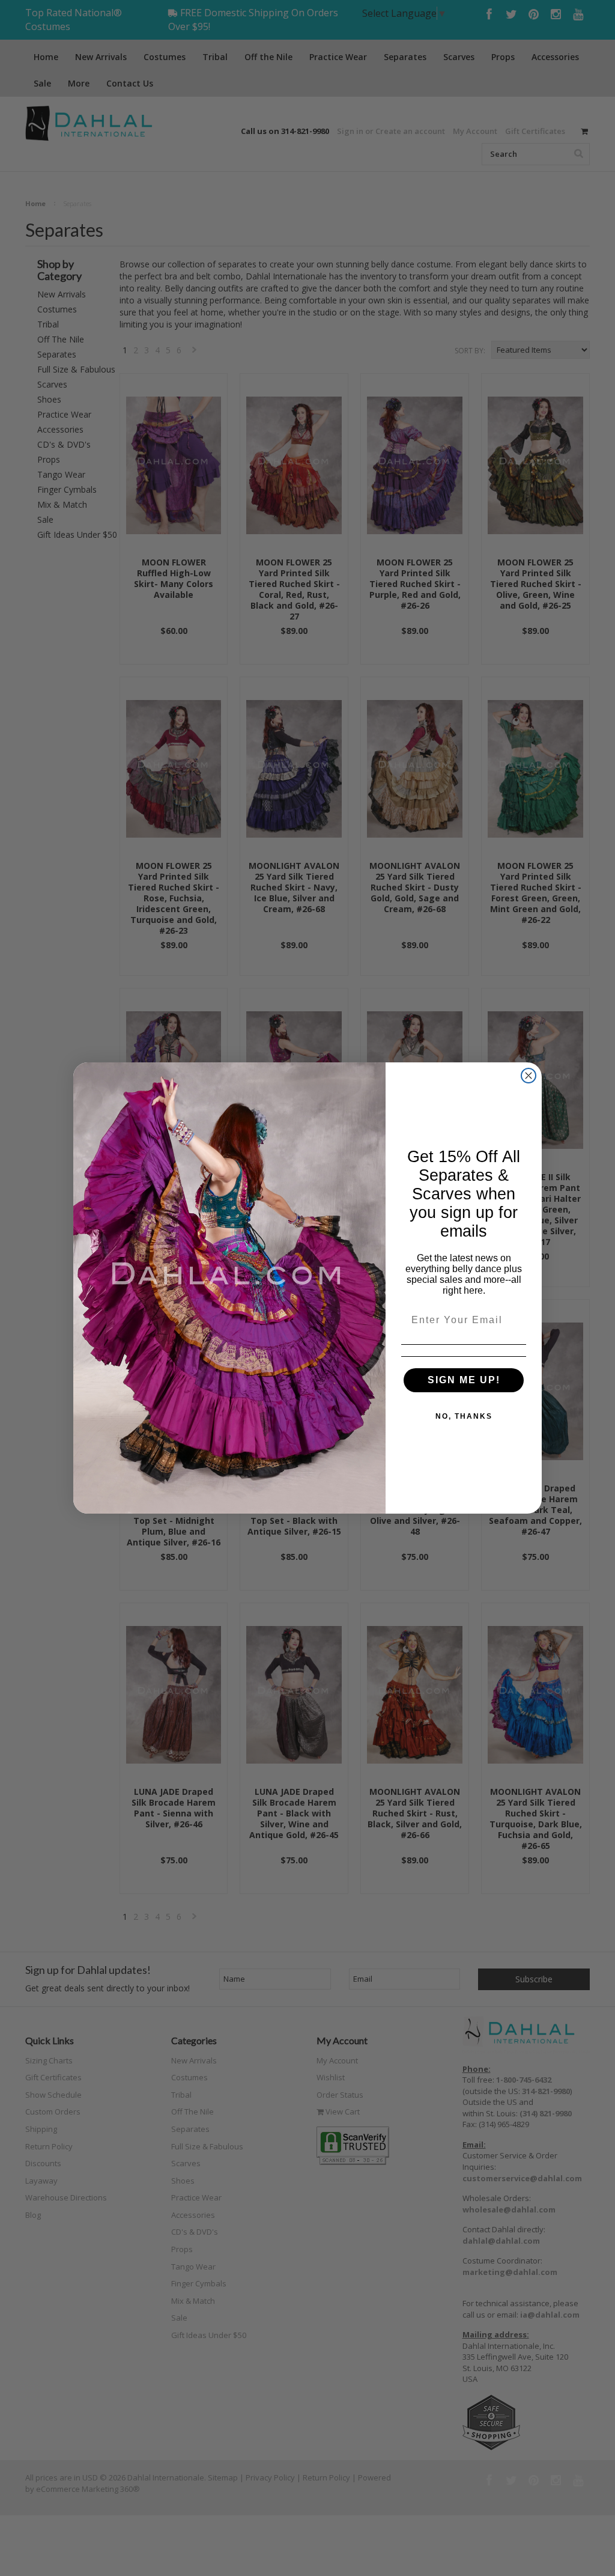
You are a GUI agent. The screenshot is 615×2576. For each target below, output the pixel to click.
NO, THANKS (464, 1416)
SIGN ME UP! (464, 1380)
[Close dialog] (529, 1076)
